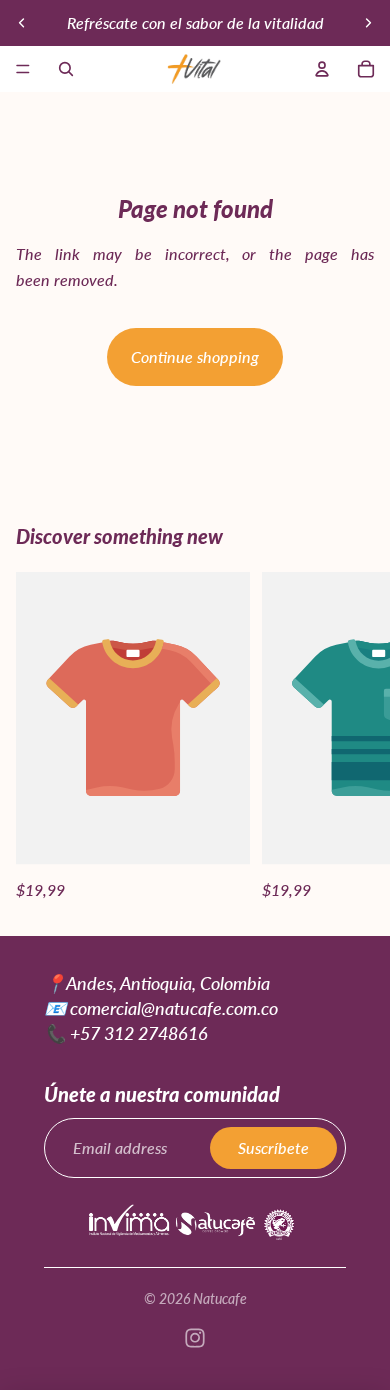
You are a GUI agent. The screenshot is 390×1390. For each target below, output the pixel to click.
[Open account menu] (322, 69)
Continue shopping (195, 356)
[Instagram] (195, 1338)
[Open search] (66, 69)
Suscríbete (273, 1147)
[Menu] (23, 69)
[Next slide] (368, 23)
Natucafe (220, 1298)
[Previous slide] (22, 23)
